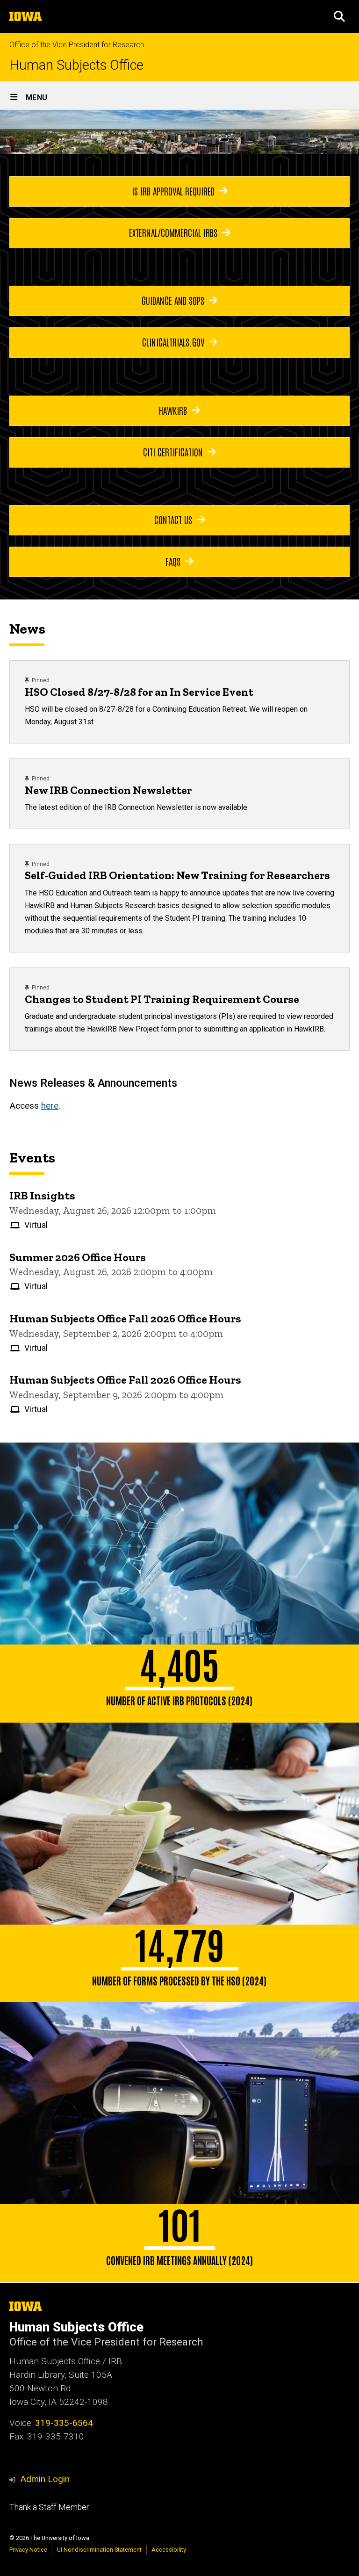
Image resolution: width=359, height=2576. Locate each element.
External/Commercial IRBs (173, 232)
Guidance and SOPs (173, 300)
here (50, 1106)
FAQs (173, 561)
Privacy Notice (28, 2550)
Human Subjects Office (76, 65)
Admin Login (45, 2479)
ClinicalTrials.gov (173, 342)
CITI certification (173, 452)
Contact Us (173, 520)
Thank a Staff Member (49, 2507)
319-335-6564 (64, 2423)
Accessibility (169, 2550)
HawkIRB (173, 410)
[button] (339, 16)
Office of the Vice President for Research (77, 45)
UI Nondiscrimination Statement (99, 2550)
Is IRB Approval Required (173, 191)
